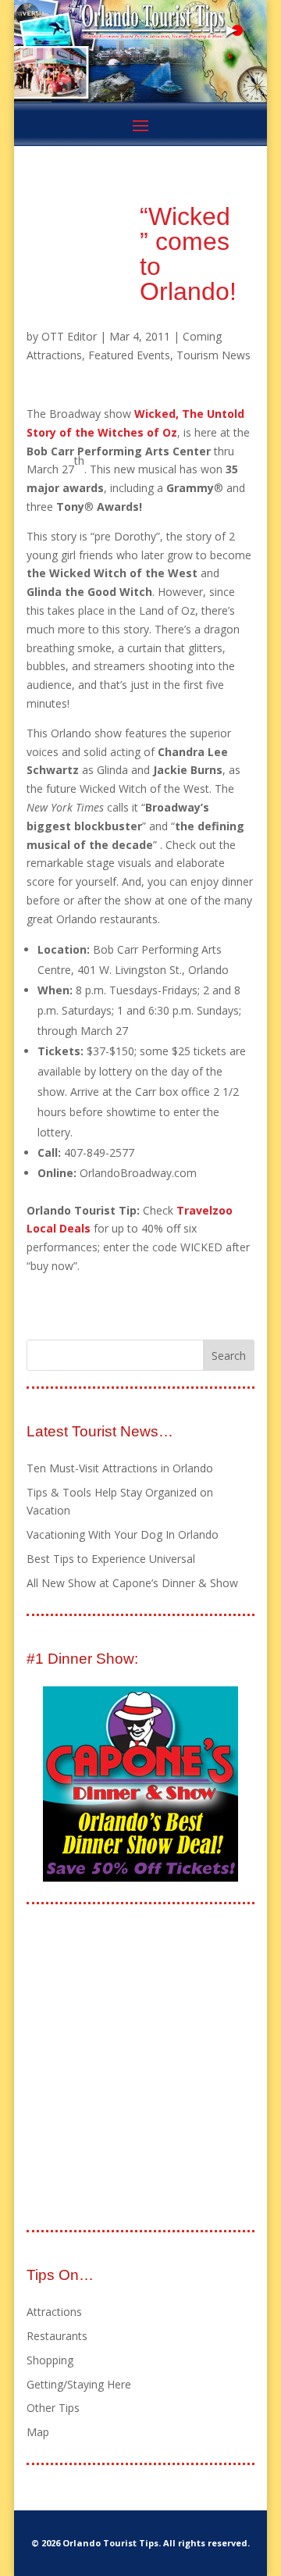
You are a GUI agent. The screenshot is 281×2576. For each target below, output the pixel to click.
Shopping (50, 2360)
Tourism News (213, 355)
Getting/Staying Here (79, 2384)
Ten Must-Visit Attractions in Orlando (120, 1468)
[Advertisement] (140, 2068)
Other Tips (53, 2408)
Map (38, 2432)
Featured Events (129, 355)
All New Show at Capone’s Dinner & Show (132, 1583)
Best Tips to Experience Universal (111, 1559)
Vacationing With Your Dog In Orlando (123, 1534)
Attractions (54, 2312)
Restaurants (57, 2336)
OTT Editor (69, 336)
